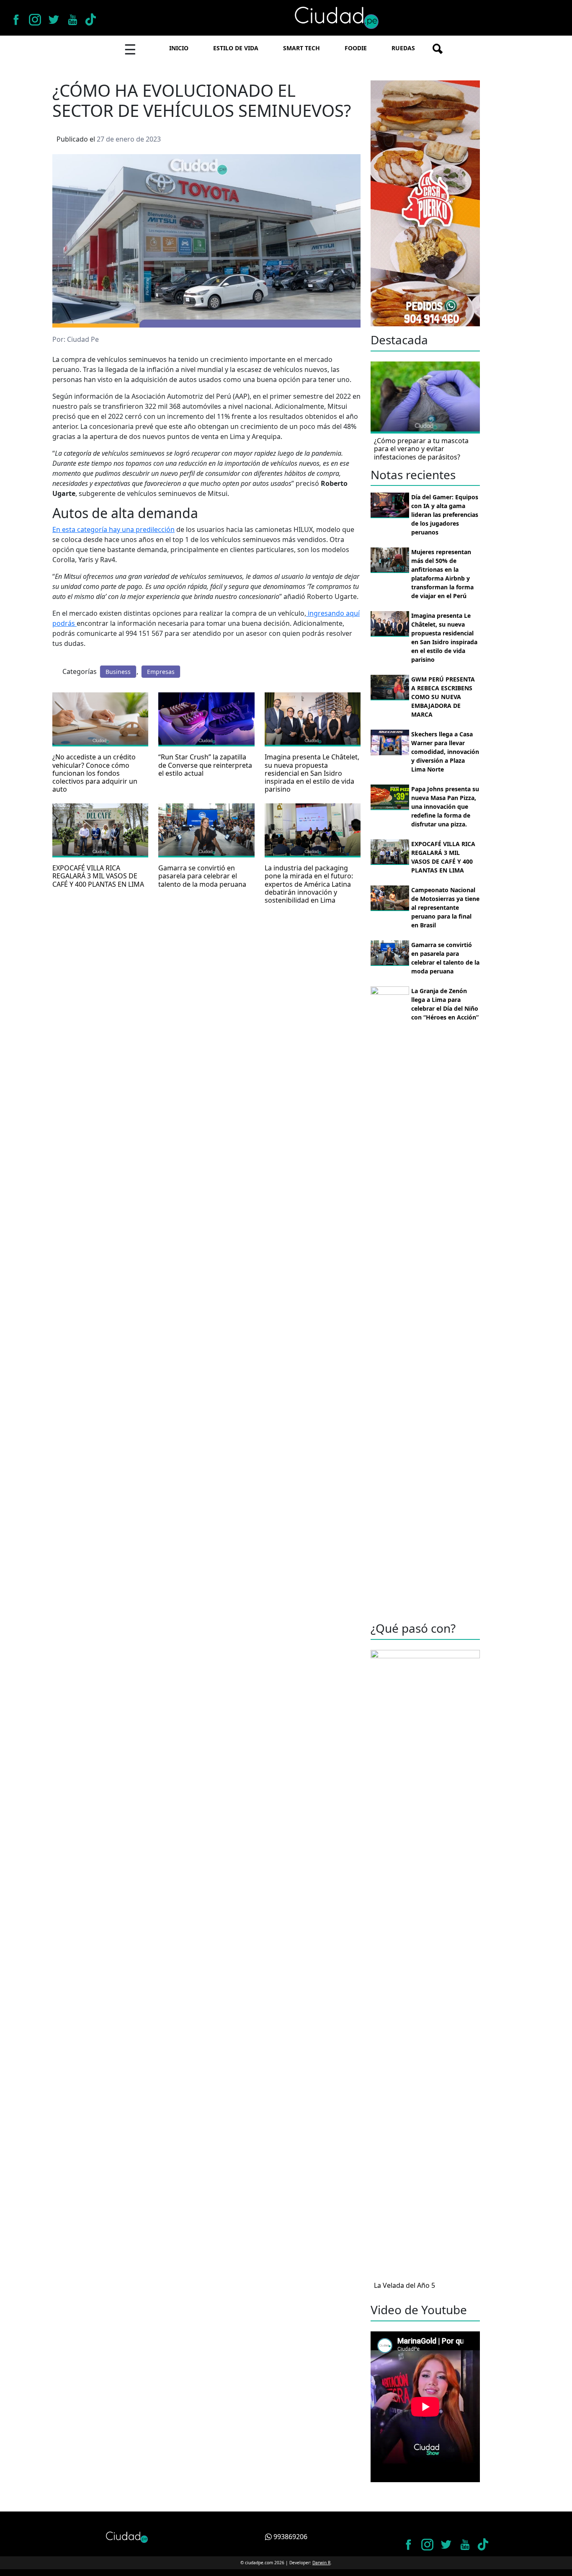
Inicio (179, 48)
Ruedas (403, 48)
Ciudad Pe (83, 339)
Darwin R (321, 2563)
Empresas (161, 672)
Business (118, 672)
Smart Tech (301, 48)
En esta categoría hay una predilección (113, 529)
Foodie (356, 48)
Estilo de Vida (236, 48)
